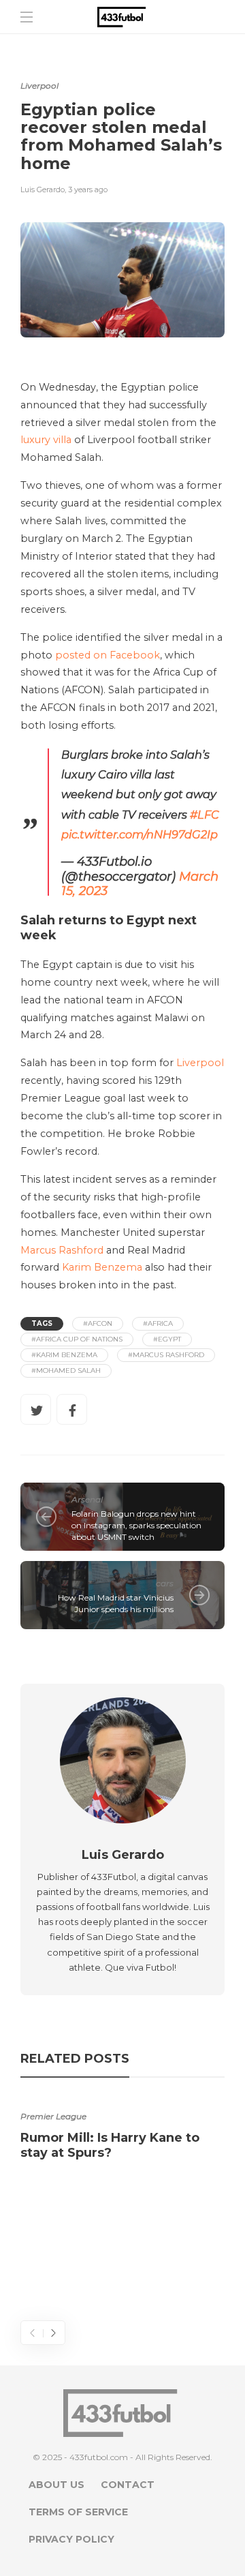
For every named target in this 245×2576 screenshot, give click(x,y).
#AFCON (98, 1323)
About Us (56, 2485)
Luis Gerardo (43, 190)
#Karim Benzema (64, 1355)
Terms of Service (78, 2512)
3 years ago (88, 190)
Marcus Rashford (62, 1250)
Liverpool (39, 86)
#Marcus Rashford (166, 1355)
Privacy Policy (71, 2539)
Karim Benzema (102, 1267)
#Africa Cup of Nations (77, 1339)
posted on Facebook (108, 655)
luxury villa (46, 440)
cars (165, 1583)
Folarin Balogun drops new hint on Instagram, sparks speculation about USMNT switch (136, 1525)
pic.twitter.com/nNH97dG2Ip (140, 834)
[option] (122, 2132)
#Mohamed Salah (66, 1370)
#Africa (158, 1323)
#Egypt (167, 1339)
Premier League (53, 2116)
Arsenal (87, 1499)
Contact (128, 2485)
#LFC (205, 815)
